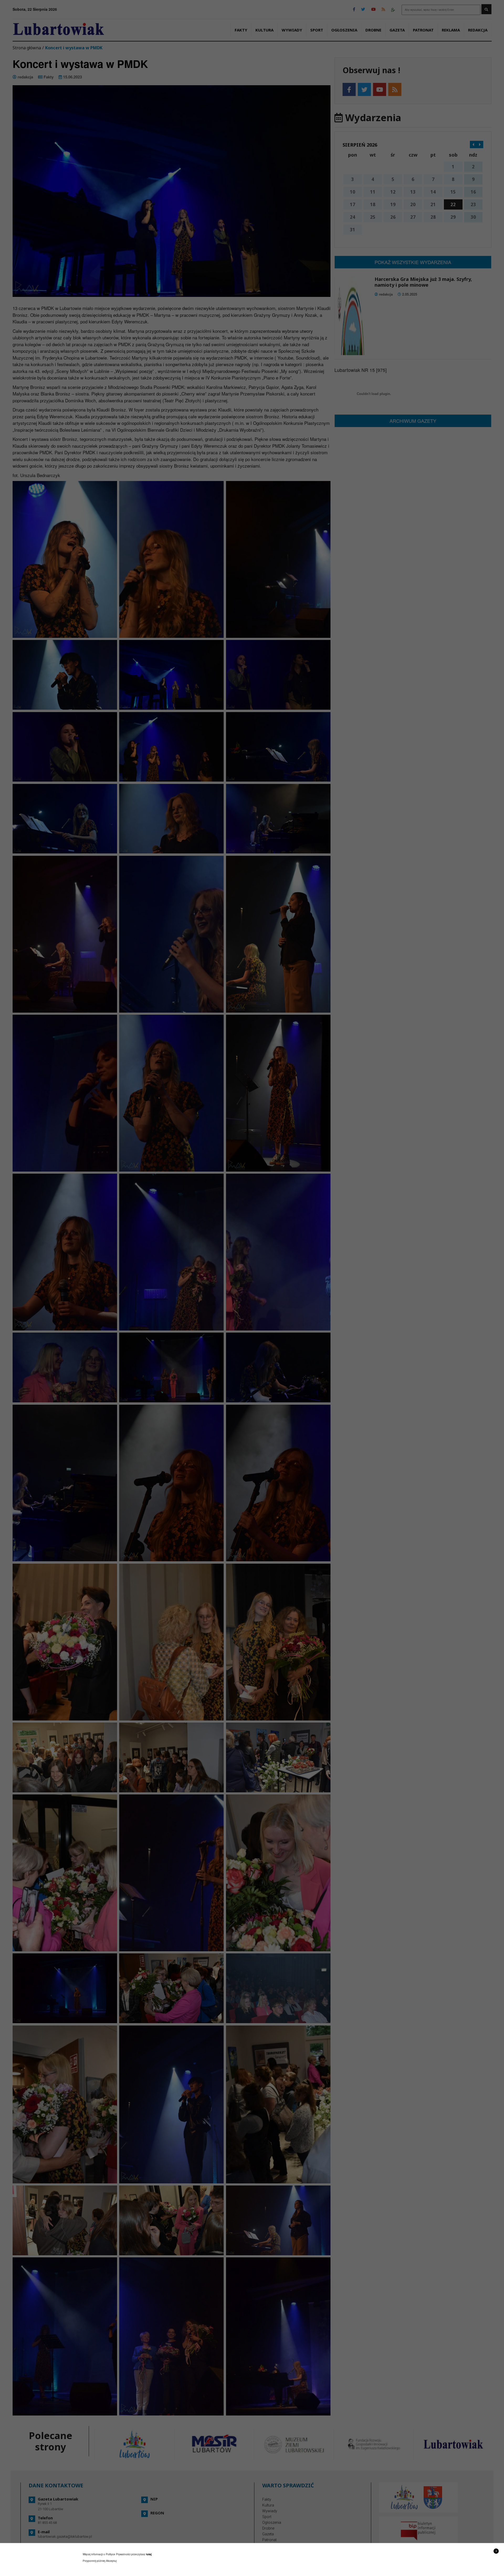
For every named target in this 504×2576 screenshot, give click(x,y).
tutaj (149, 2554)
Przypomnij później (94, 2561)
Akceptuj (111, 2561)
